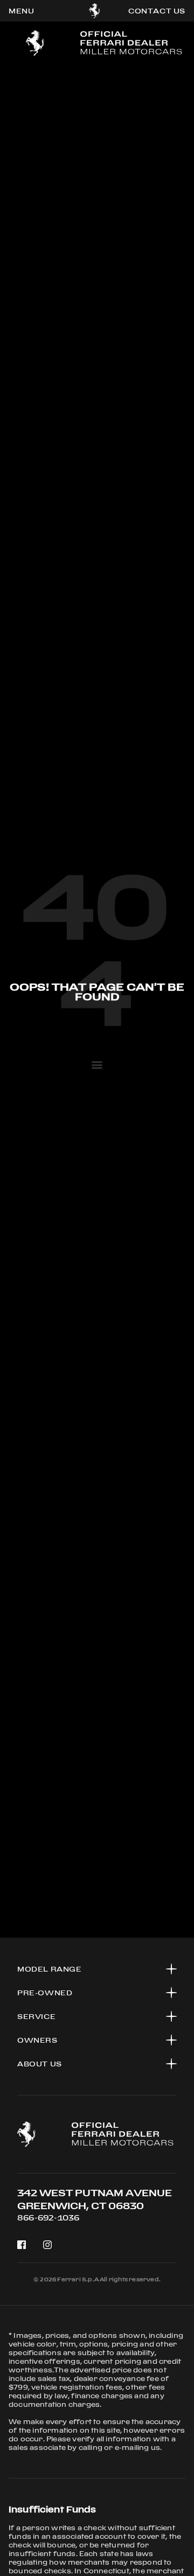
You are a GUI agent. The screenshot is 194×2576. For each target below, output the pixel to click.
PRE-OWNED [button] (45, 1993)
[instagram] (47, 2245)
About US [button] (40, 2064)
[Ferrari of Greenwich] (95, 11)
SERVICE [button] (36, 2016)
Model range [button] (50, 1969)
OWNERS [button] (37, 2040)
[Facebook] (22, 2245)
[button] (97, 1064)
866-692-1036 (48, 2218)
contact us (157, 11)
